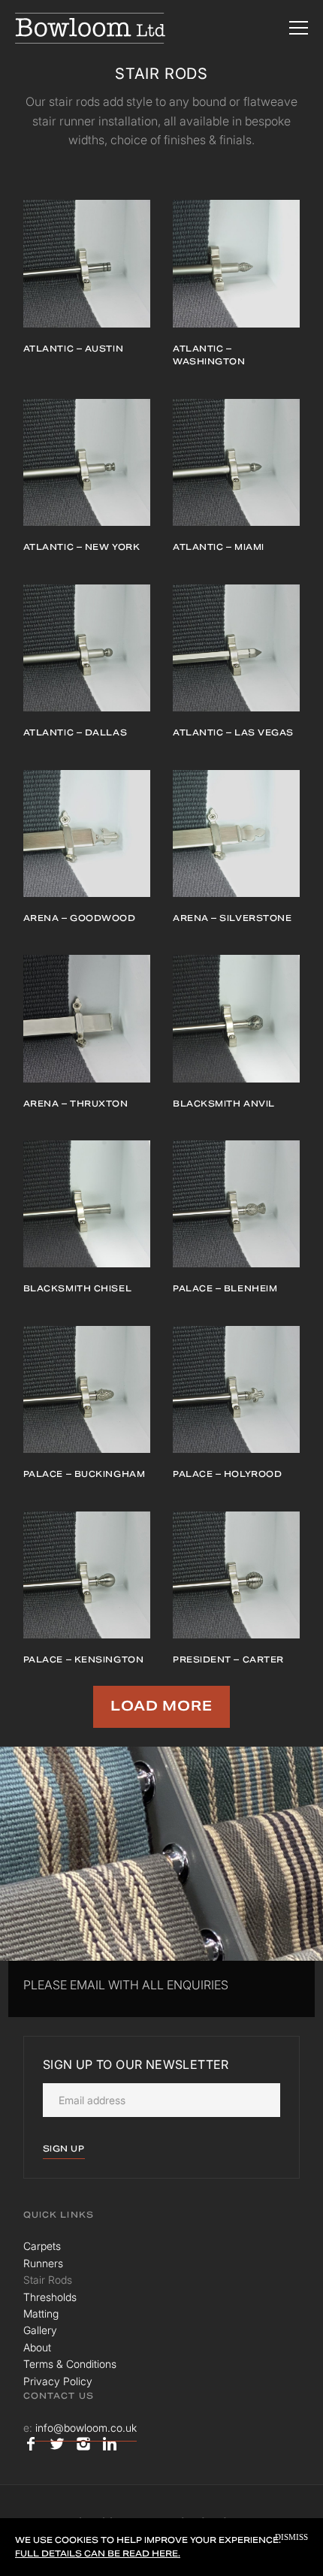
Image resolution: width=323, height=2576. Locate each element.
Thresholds (50, 2297)
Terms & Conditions (70, 2364)
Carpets (42, 2246)
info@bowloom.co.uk (86, 2428)
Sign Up (64, 2149)
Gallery (40, 2330)
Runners (43, 2263)
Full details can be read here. (98, 2553)
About (37, 2347)
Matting (41, 2313)
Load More (161, 1706)
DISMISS (291, 2537)
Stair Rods (48, 2280)
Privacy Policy (58, 2381)
